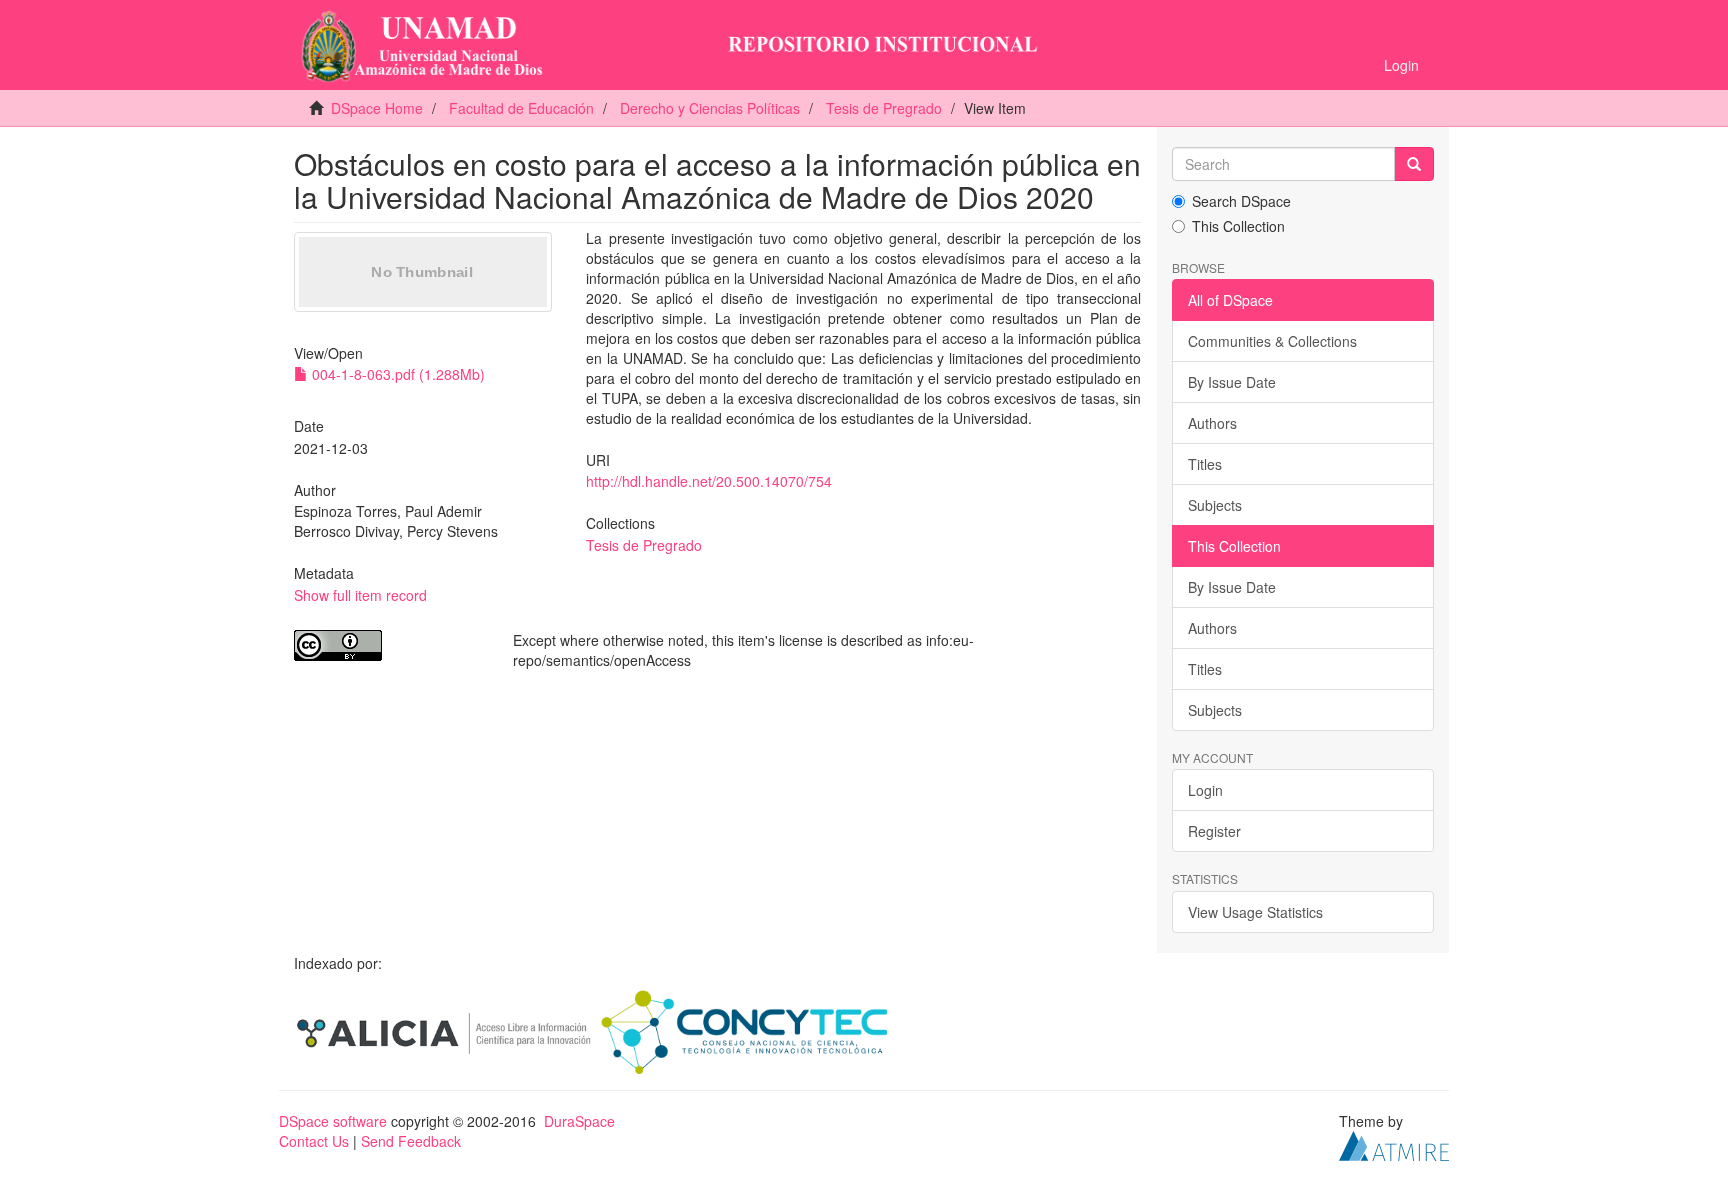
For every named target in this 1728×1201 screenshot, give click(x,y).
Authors (1212, 423)
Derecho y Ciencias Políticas (710, 108)
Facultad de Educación (521, 108)
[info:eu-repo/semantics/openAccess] (388, 645)
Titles (1205, 464)
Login (1205, 790)
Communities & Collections (1272, 341)
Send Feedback (411, 1141)
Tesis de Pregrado (884, 108)
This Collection (1238, 226)
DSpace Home (377, 108)
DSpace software (333, 1121)
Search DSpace (1241, 201)
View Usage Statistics (1255, 912)
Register (1214, 831)
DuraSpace (579, 1121)
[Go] (1414, 164)
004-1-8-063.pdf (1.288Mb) (396, 374)
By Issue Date (1232, 382)
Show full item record (360, 595)
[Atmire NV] (1394, 1143)
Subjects (1215, 505)
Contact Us (314, 1141)
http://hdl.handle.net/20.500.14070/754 (709, 481)
